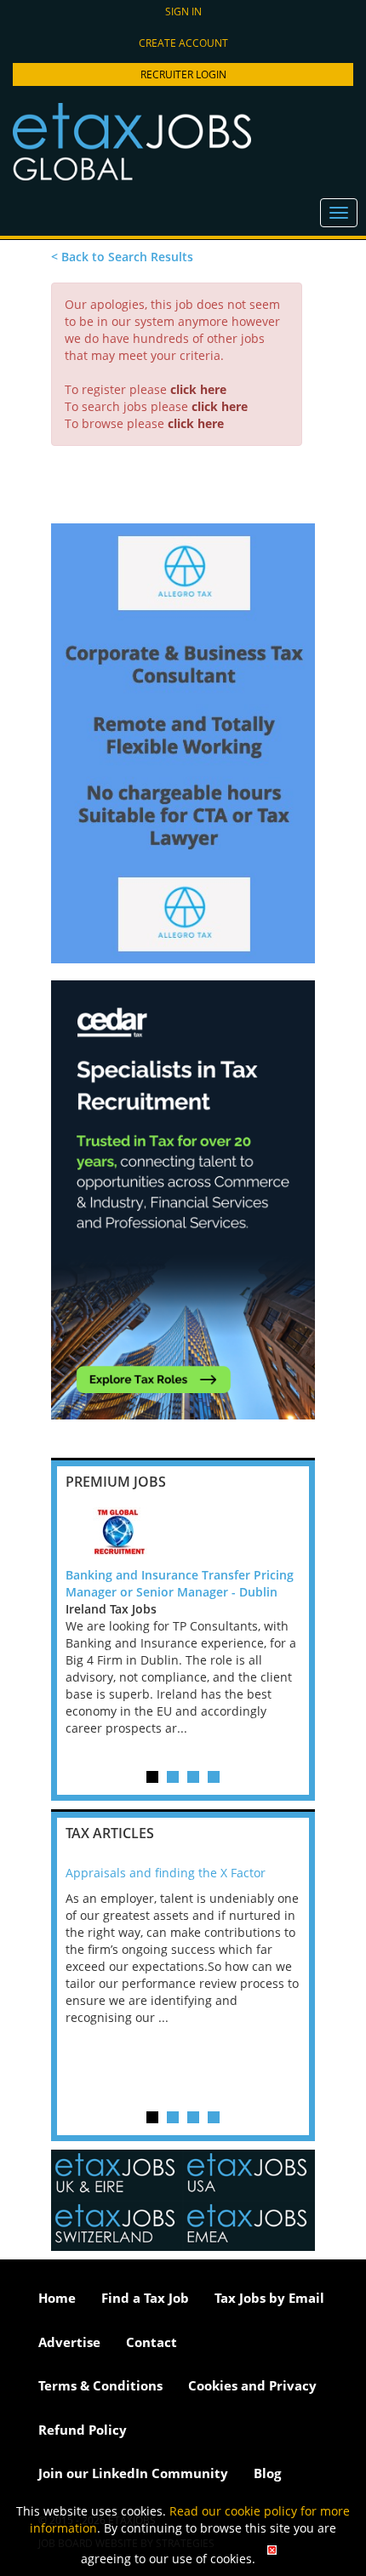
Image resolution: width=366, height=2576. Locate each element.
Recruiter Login (183, 74)
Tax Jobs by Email (269, 2298)
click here (198, 389)
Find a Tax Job (145, 2298)
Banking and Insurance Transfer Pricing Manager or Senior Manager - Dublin (180, 1583)
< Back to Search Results (122, 257)
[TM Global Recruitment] (183, 1533)
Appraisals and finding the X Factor (166, 1873)
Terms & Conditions (100, 2385)
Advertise (69, 2342)
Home (57, 2298)
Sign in (183, 11)
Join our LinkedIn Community (133, 2473)
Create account (183, 43)
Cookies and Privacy (252, 2385)
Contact (152, 2342)
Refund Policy (83, 2430)
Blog (267, 2473)
